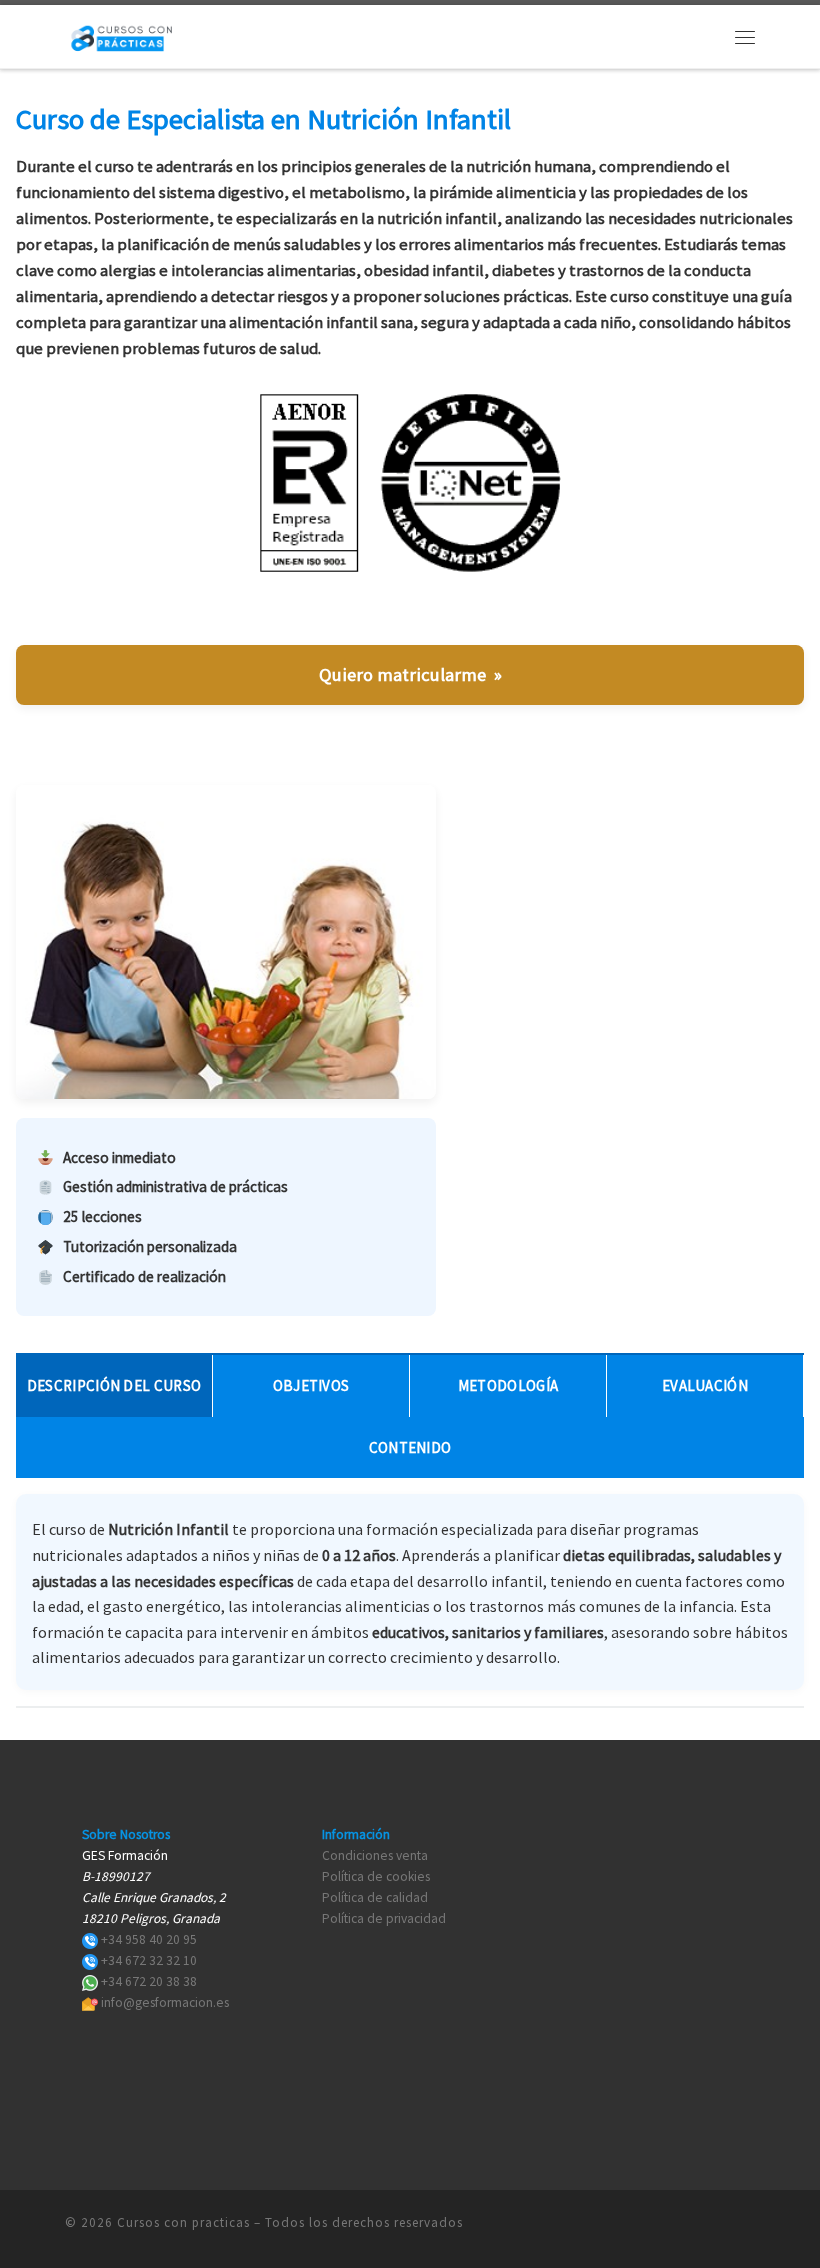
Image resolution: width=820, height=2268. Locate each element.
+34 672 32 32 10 (149, 1960)
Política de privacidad (384, 1918)
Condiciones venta (375, 1855)
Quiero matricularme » (410, 674)
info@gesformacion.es (165, 2002)
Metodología (508, 1385)
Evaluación (705, 1385)
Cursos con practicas (183, 2222)
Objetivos (311, 1385)
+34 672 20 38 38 (149, 1981)
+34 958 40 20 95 (149, 1939)
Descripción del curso (114, 1385)
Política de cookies (376, 1876)
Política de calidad (375, 1897)
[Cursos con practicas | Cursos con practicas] (121, 34)
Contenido (410, 1447)
